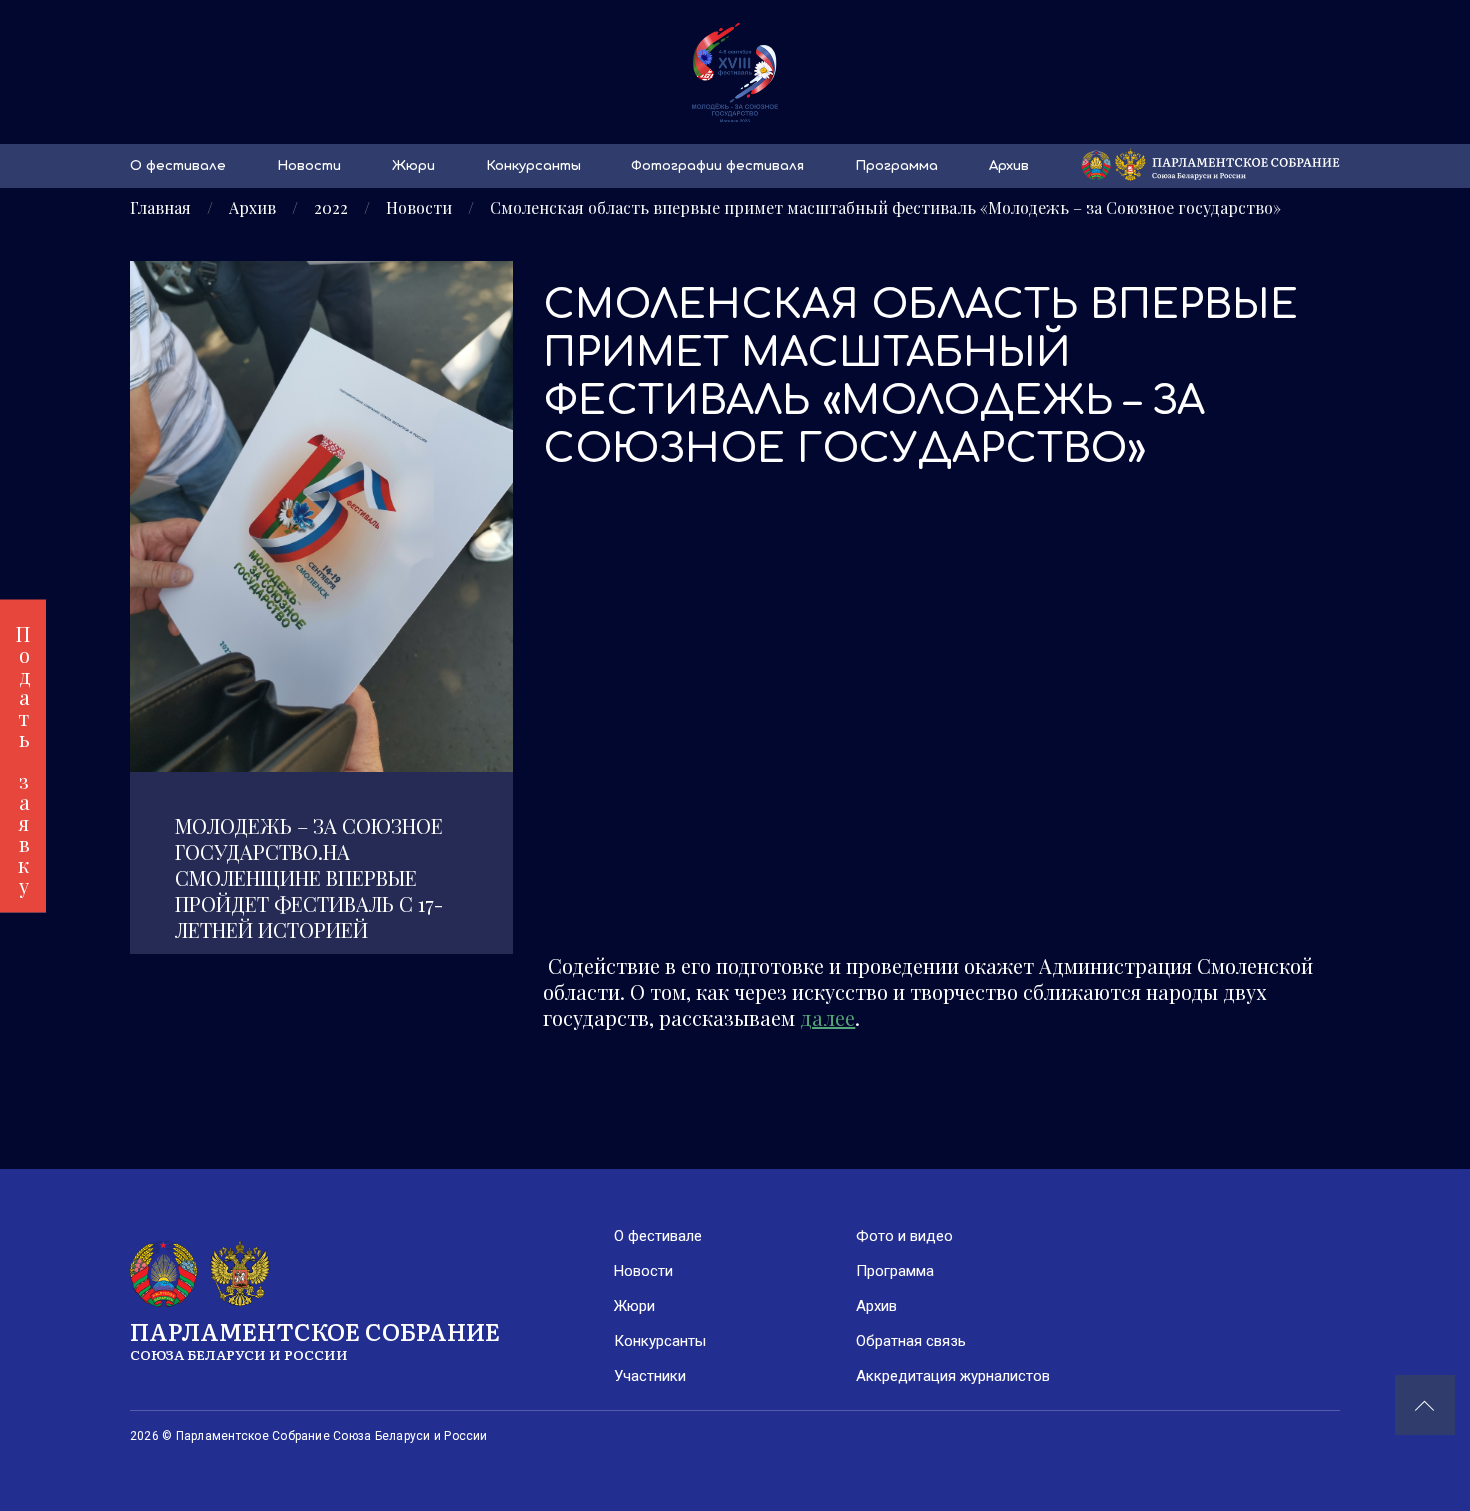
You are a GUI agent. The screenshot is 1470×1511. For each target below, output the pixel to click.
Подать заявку (23, 755)
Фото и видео (904, 1236)
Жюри (413, 166)
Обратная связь (911, 1341)
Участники (650, 1376)
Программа (896, 166)
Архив (1009, 166)
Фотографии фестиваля (717, 166)
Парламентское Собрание (315, 1338)
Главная (160, 208)
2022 (331, 208)
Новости (309, 166)
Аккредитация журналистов (953, 1376)
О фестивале (178, 166)
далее (827, 1017)
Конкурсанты (533, 166)
